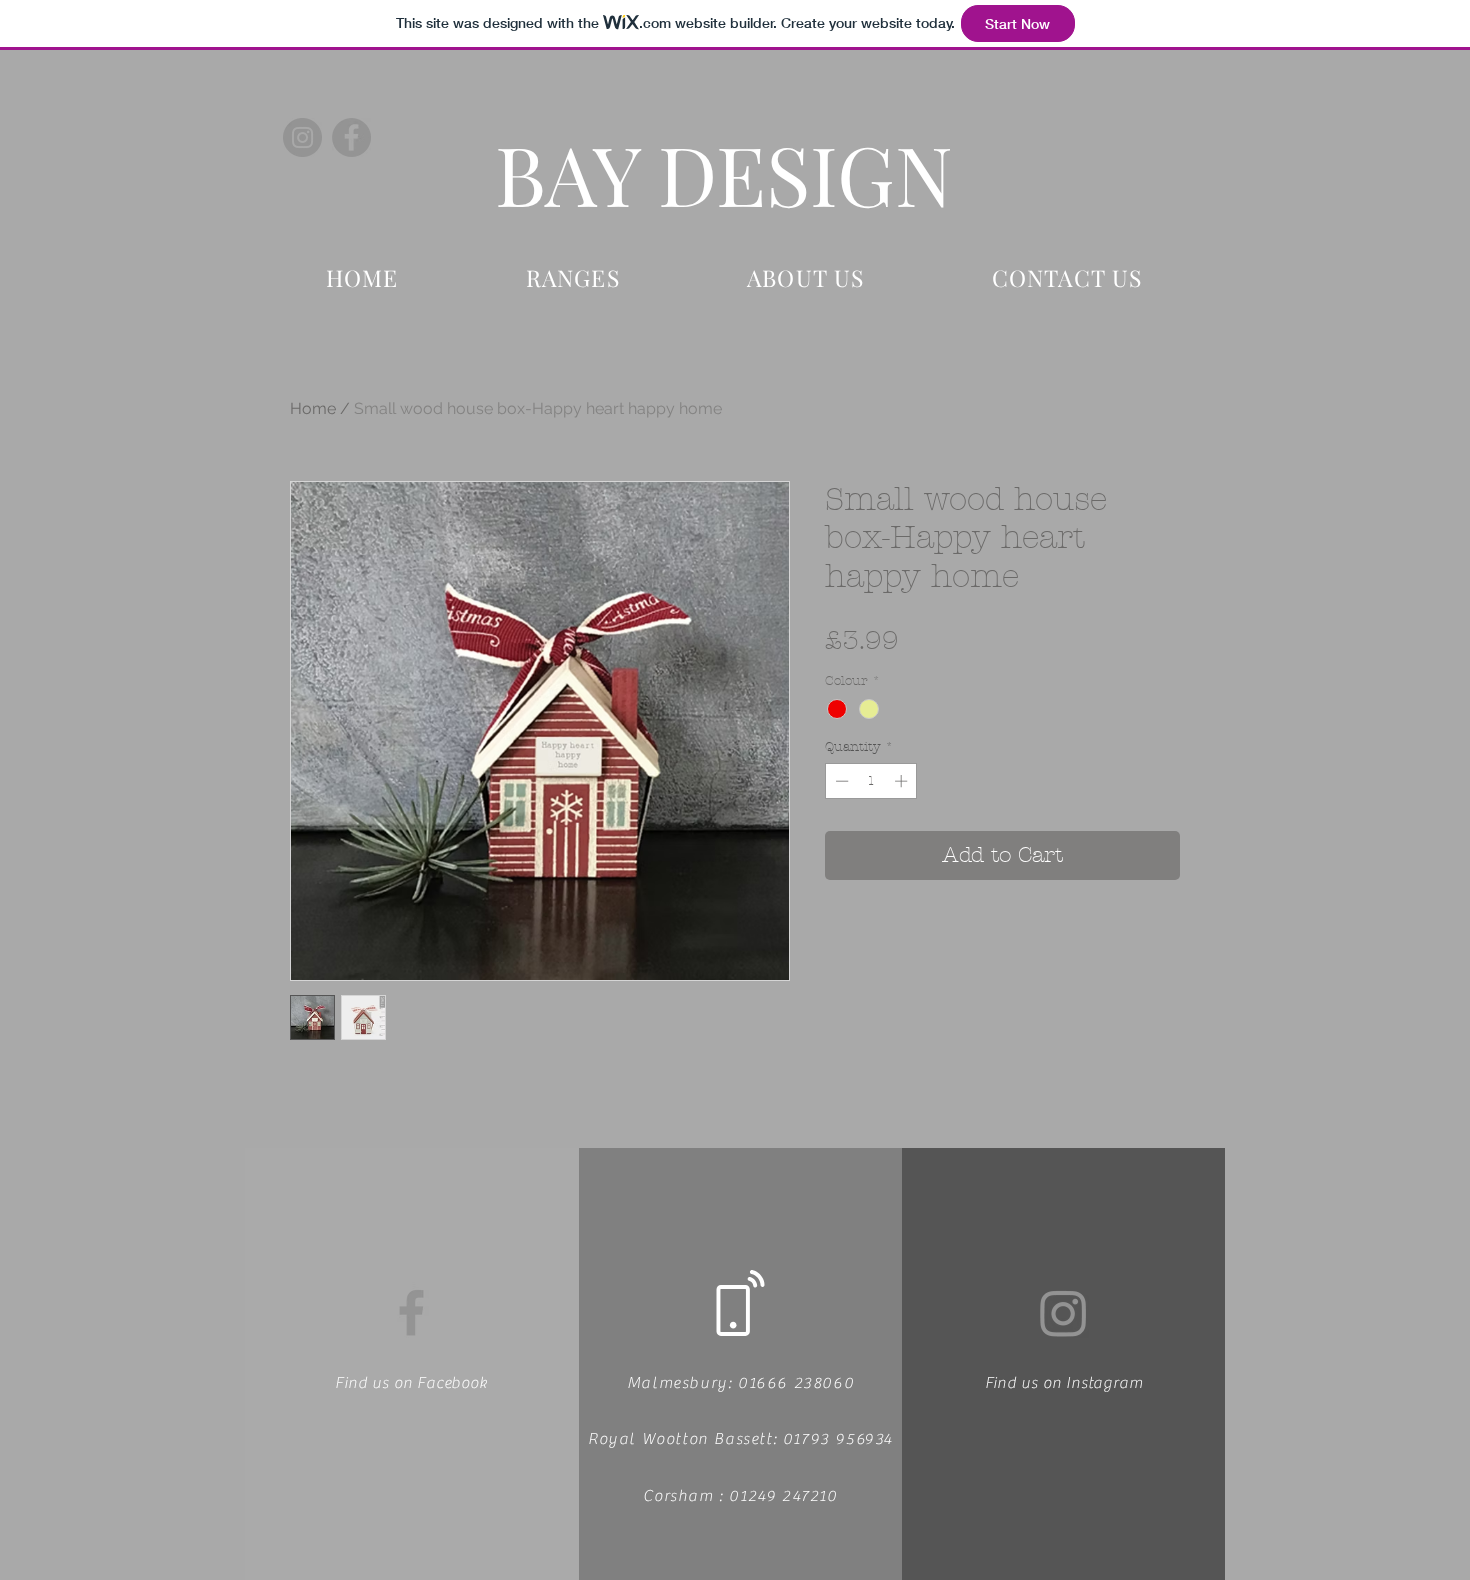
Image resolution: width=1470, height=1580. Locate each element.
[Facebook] (351, 137)
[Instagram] (302, 137)
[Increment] (903, 781)
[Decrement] (840, 781)
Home (313, 408)
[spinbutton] (871, 781)
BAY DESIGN (724, 173)
